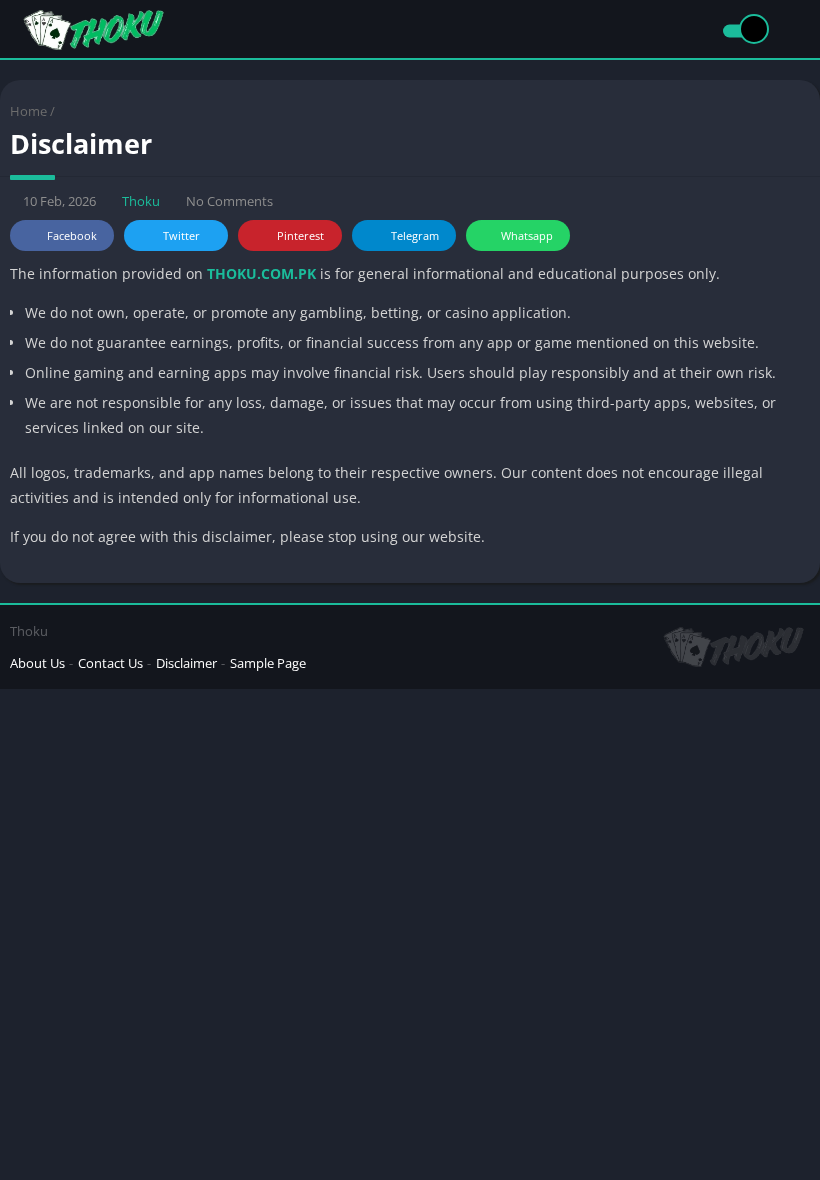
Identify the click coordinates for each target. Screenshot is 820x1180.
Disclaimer (186, 663)
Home (28, 111)
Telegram (415, 235)
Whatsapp (527, 235)
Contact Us (110, 663)
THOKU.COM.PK (261, 273)
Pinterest (300, 235)
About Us (37, 663)
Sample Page (268, 663)
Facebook (72, 235)
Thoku (141, 201)
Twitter (181, 235)
